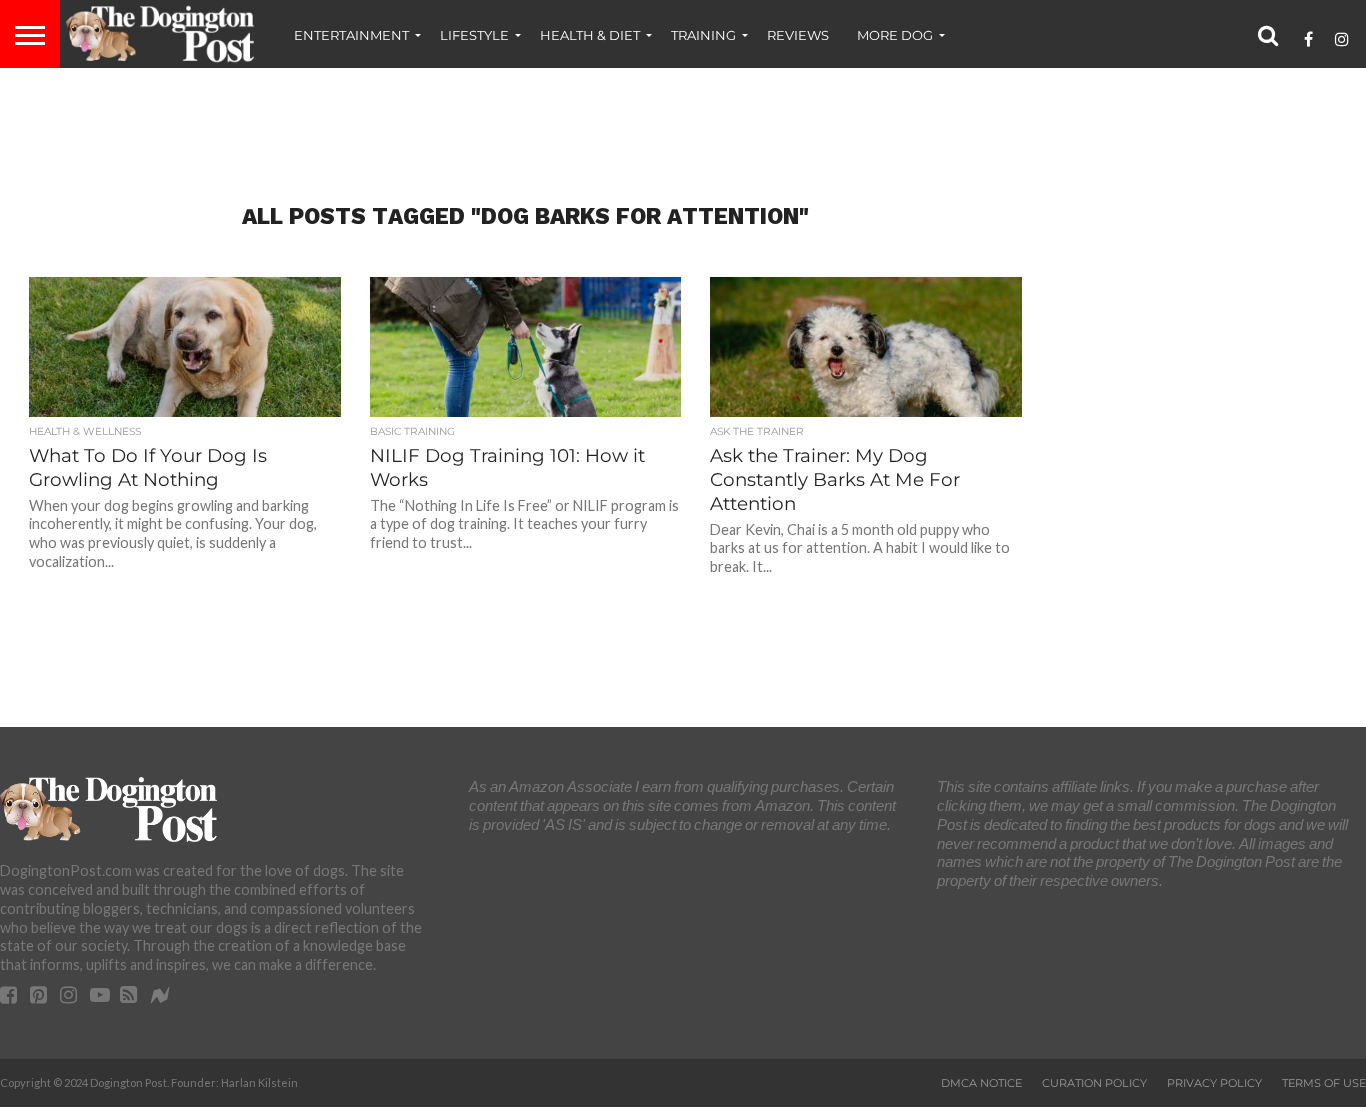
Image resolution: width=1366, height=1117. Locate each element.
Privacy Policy (1214, 1083)
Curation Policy (1094, 1083)
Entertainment (351, 35)
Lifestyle (474, 35)
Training (703, 35)
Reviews (798, 35)
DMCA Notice (981, 1083)
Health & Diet (590, 35)
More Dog (895, 35)
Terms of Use (1324, 1083)
